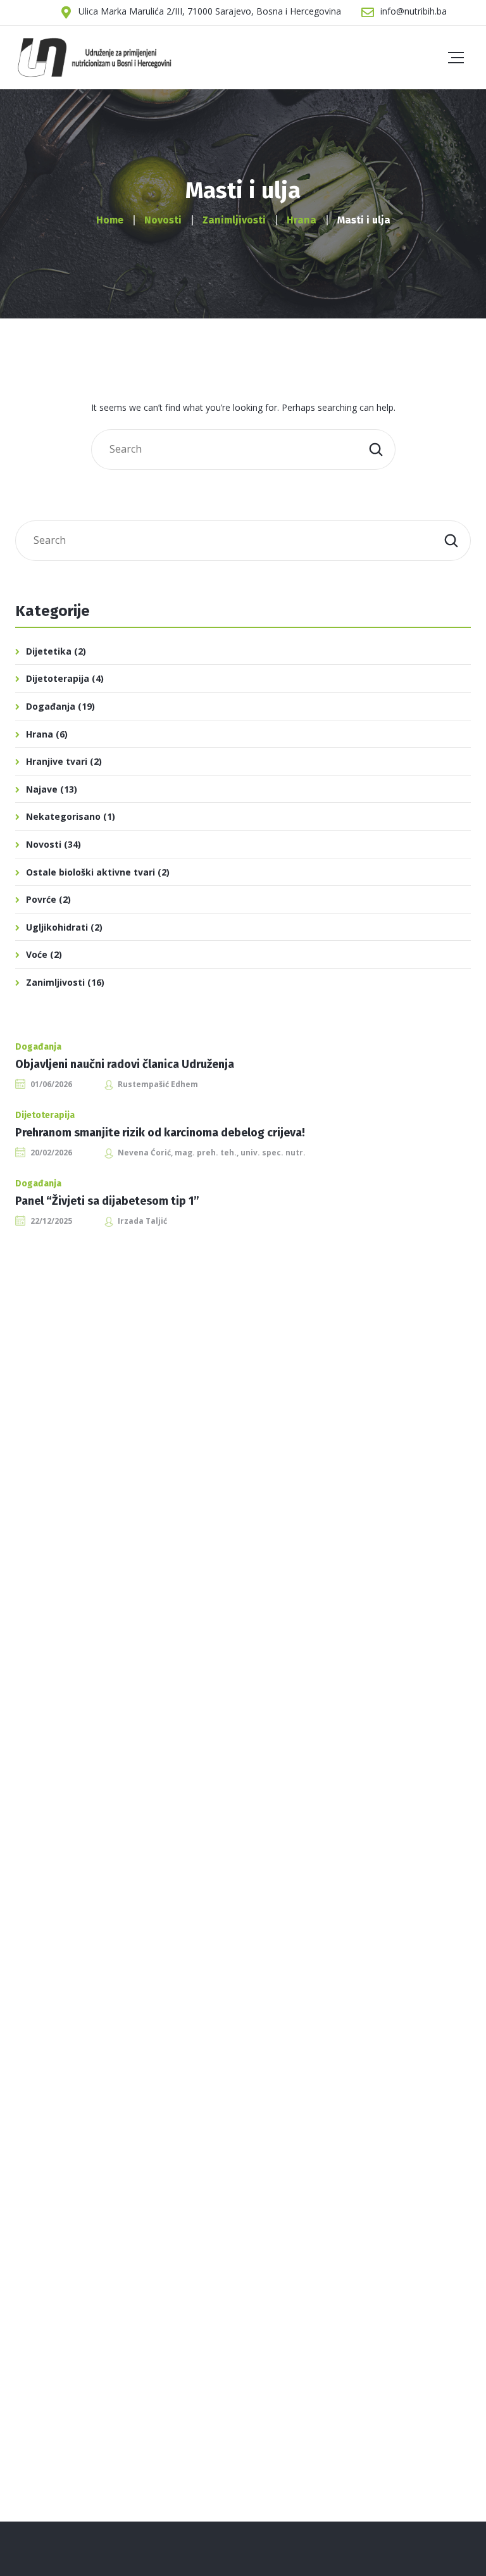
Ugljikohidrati (57, 927)
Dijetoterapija (58, 678)
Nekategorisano (63, 816)
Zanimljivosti (55, 982)
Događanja (51, 706)
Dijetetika (49, 651)
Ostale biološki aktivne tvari (90, 872)
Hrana (40, 734)
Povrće (41, 899)
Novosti (44, 844)
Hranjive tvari (57, 761)
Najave (42, 789)
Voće (37, 954)
